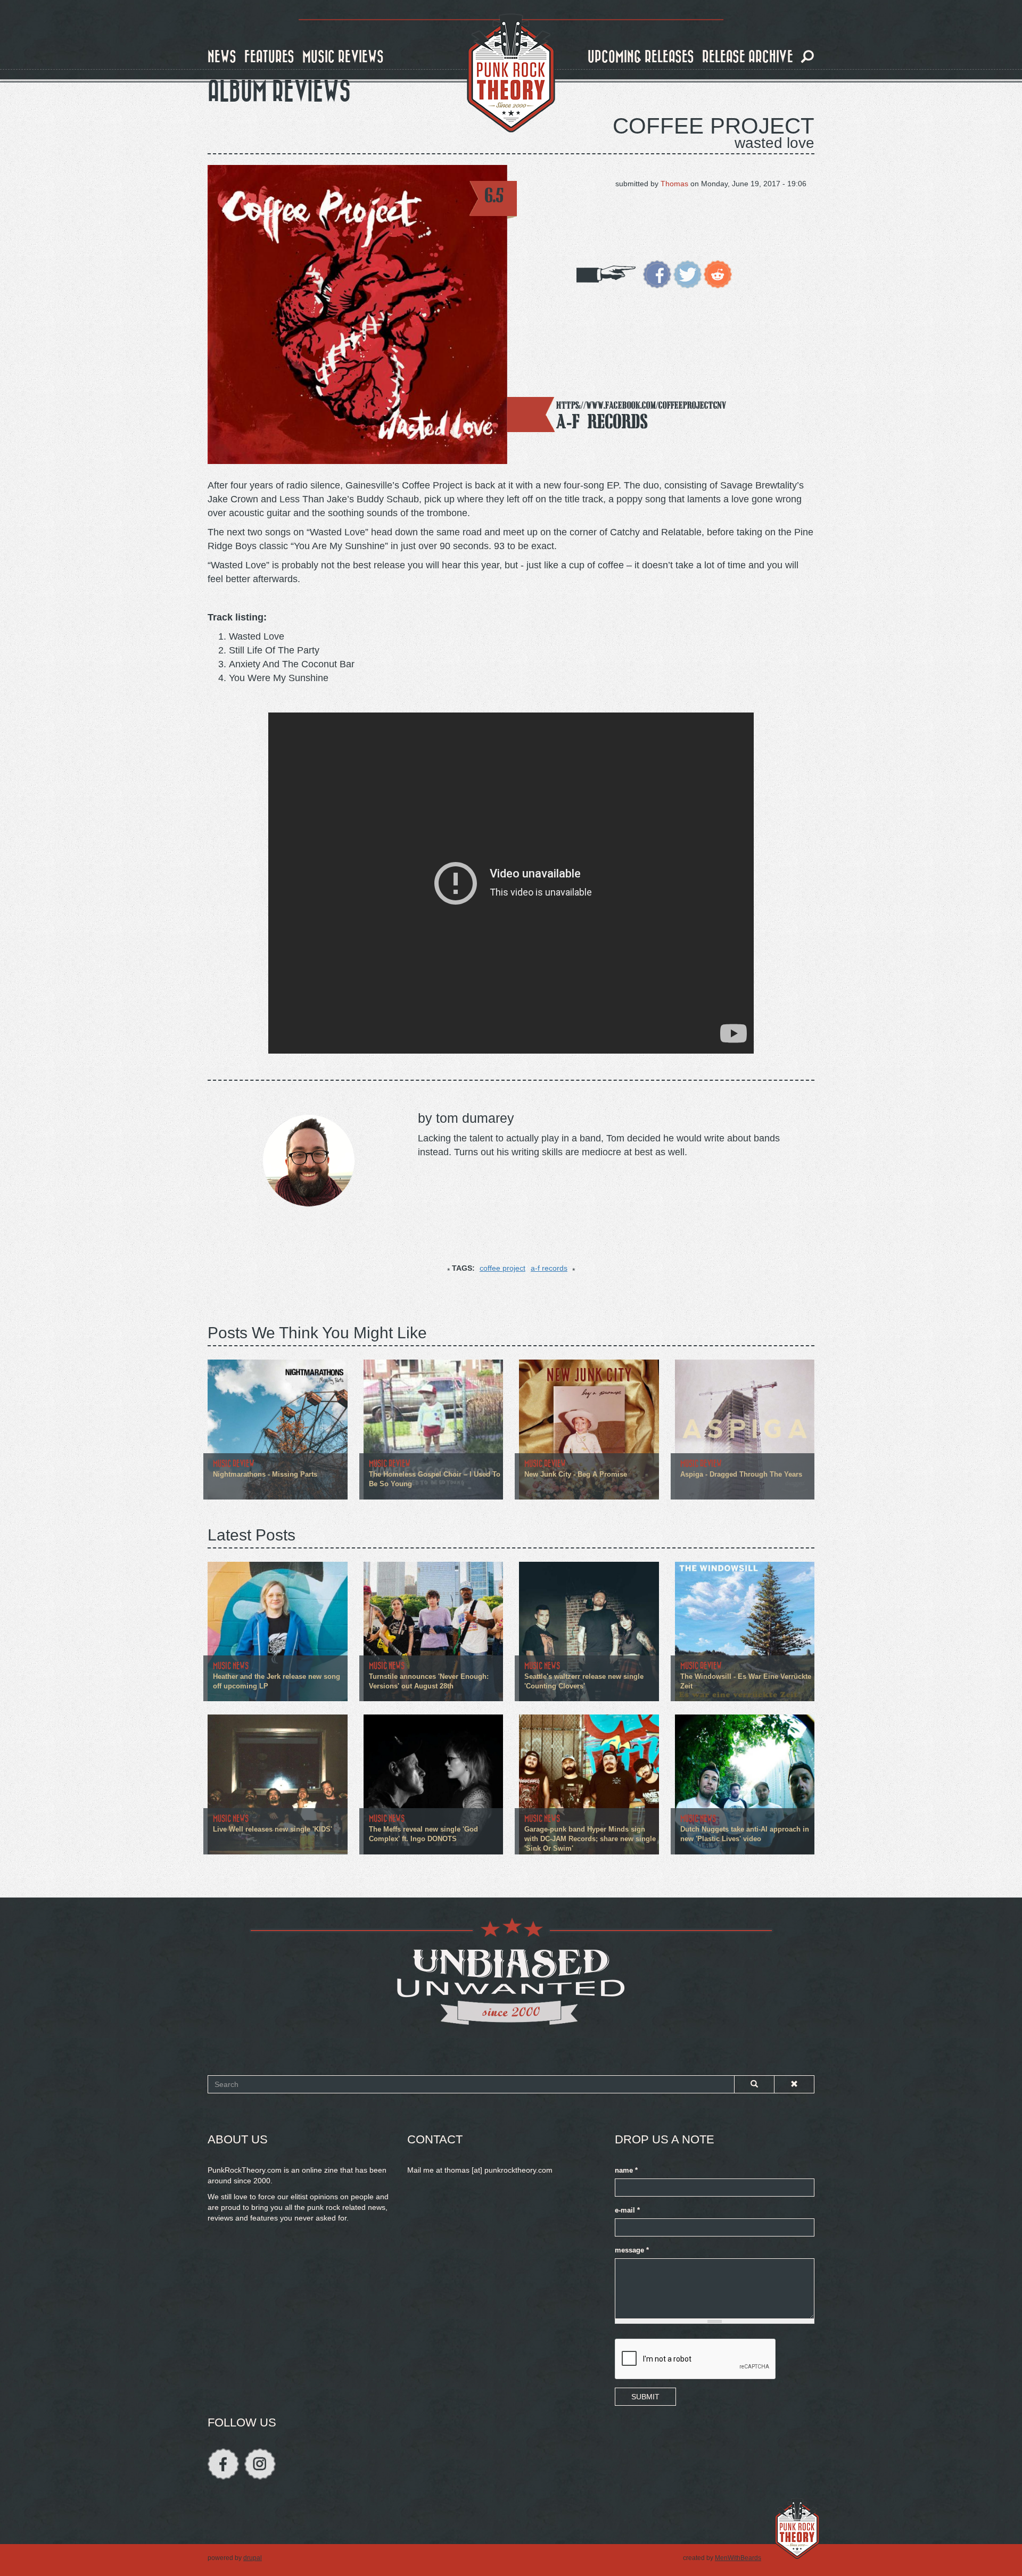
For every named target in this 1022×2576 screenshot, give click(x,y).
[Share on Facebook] (657, 274)
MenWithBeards (738, 2558)
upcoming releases (641, 57)
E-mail (627, 2210)
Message (632, 2250)
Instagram (260, 2464)
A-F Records (602, 421)
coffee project (502, 1268)
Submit (645, 2397)
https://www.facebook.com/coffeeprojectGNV (641, 405)
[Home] (511, 73)
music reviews (343, 57)
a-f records (549, 1268)
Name (626, 2171)
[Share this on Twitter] (687, 274)
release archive (748, 57)
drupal (253, 2558)
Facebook (223, 2464)
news (222, 57)
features (269, 57)
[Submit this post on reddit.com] (718, 274)
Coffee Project (714, 126)
